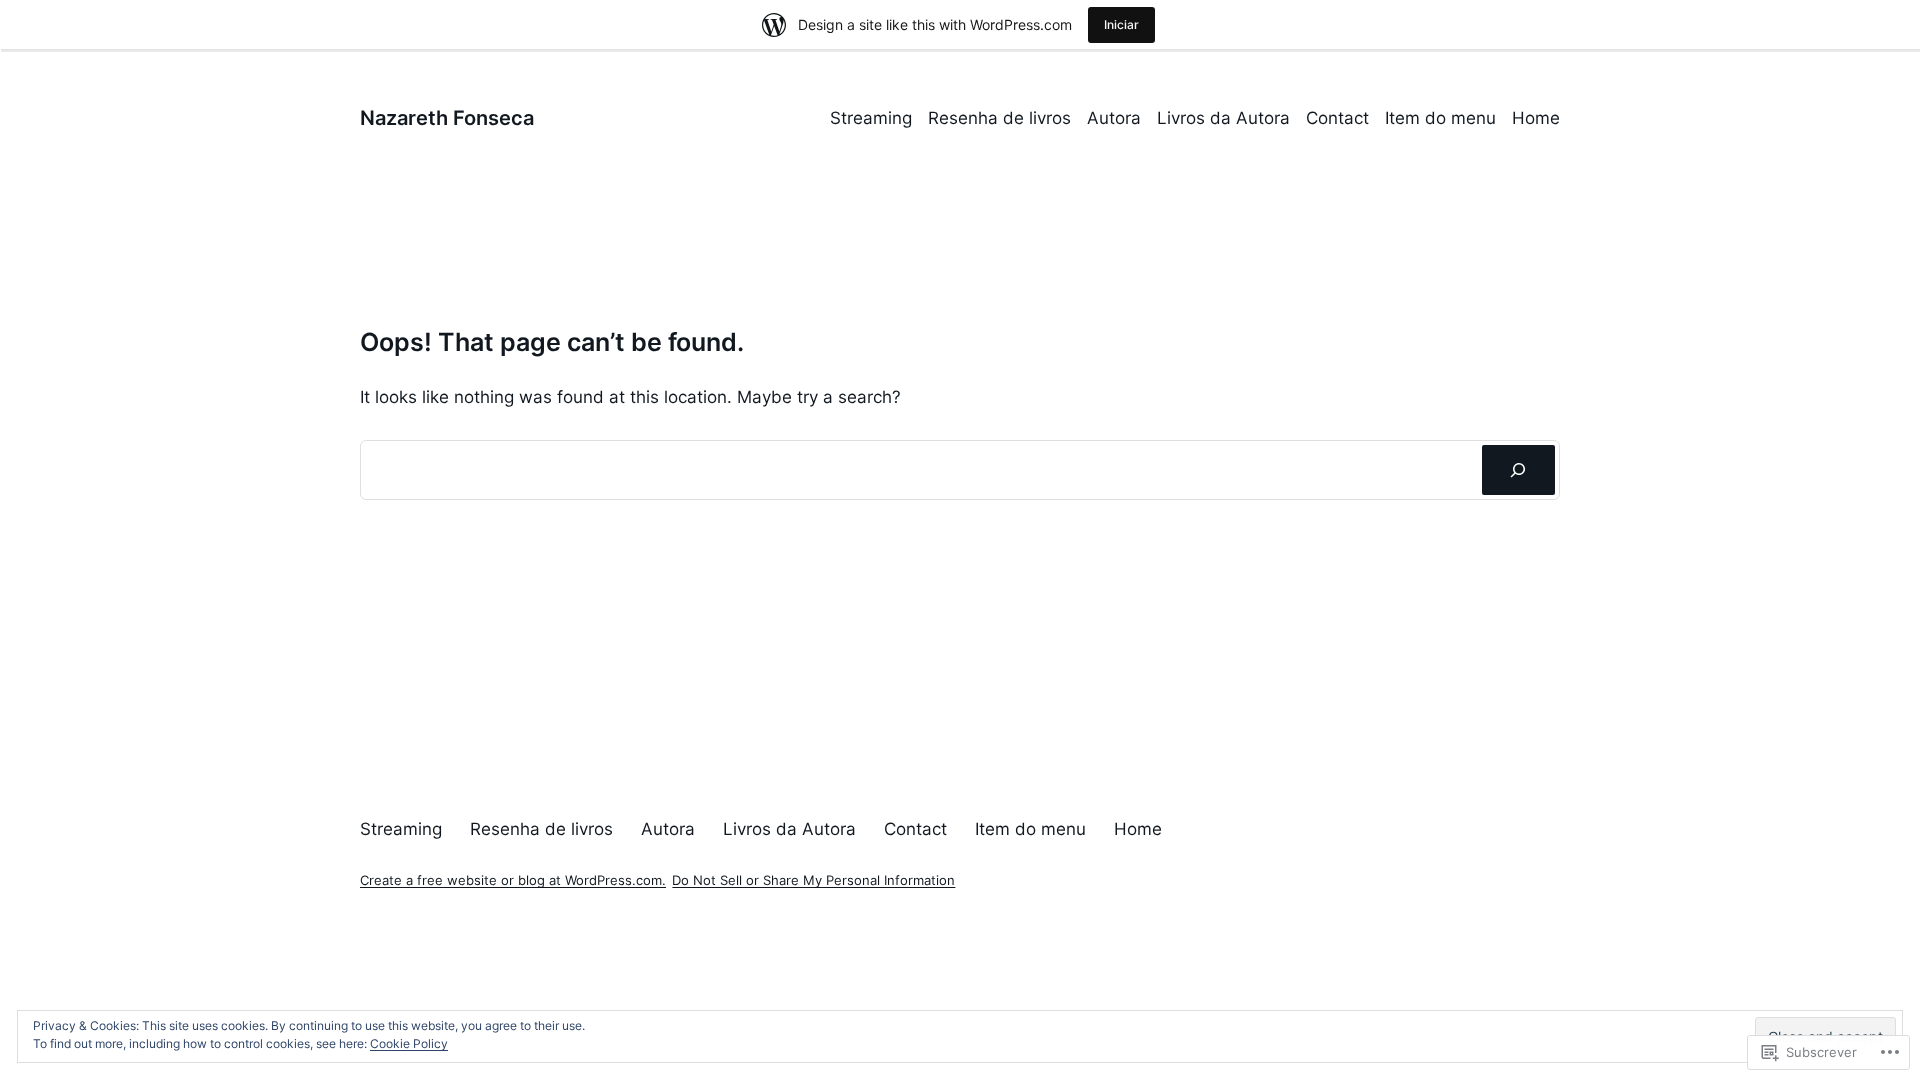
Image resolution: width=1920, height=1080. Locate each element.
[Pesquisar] (1518, 470)
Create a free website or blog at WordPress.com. (513, 880)
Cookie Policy (409, 1043)
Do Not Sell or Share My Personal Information (813, 880)
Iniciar (1121, 24)
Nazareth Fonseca (447, 118)
